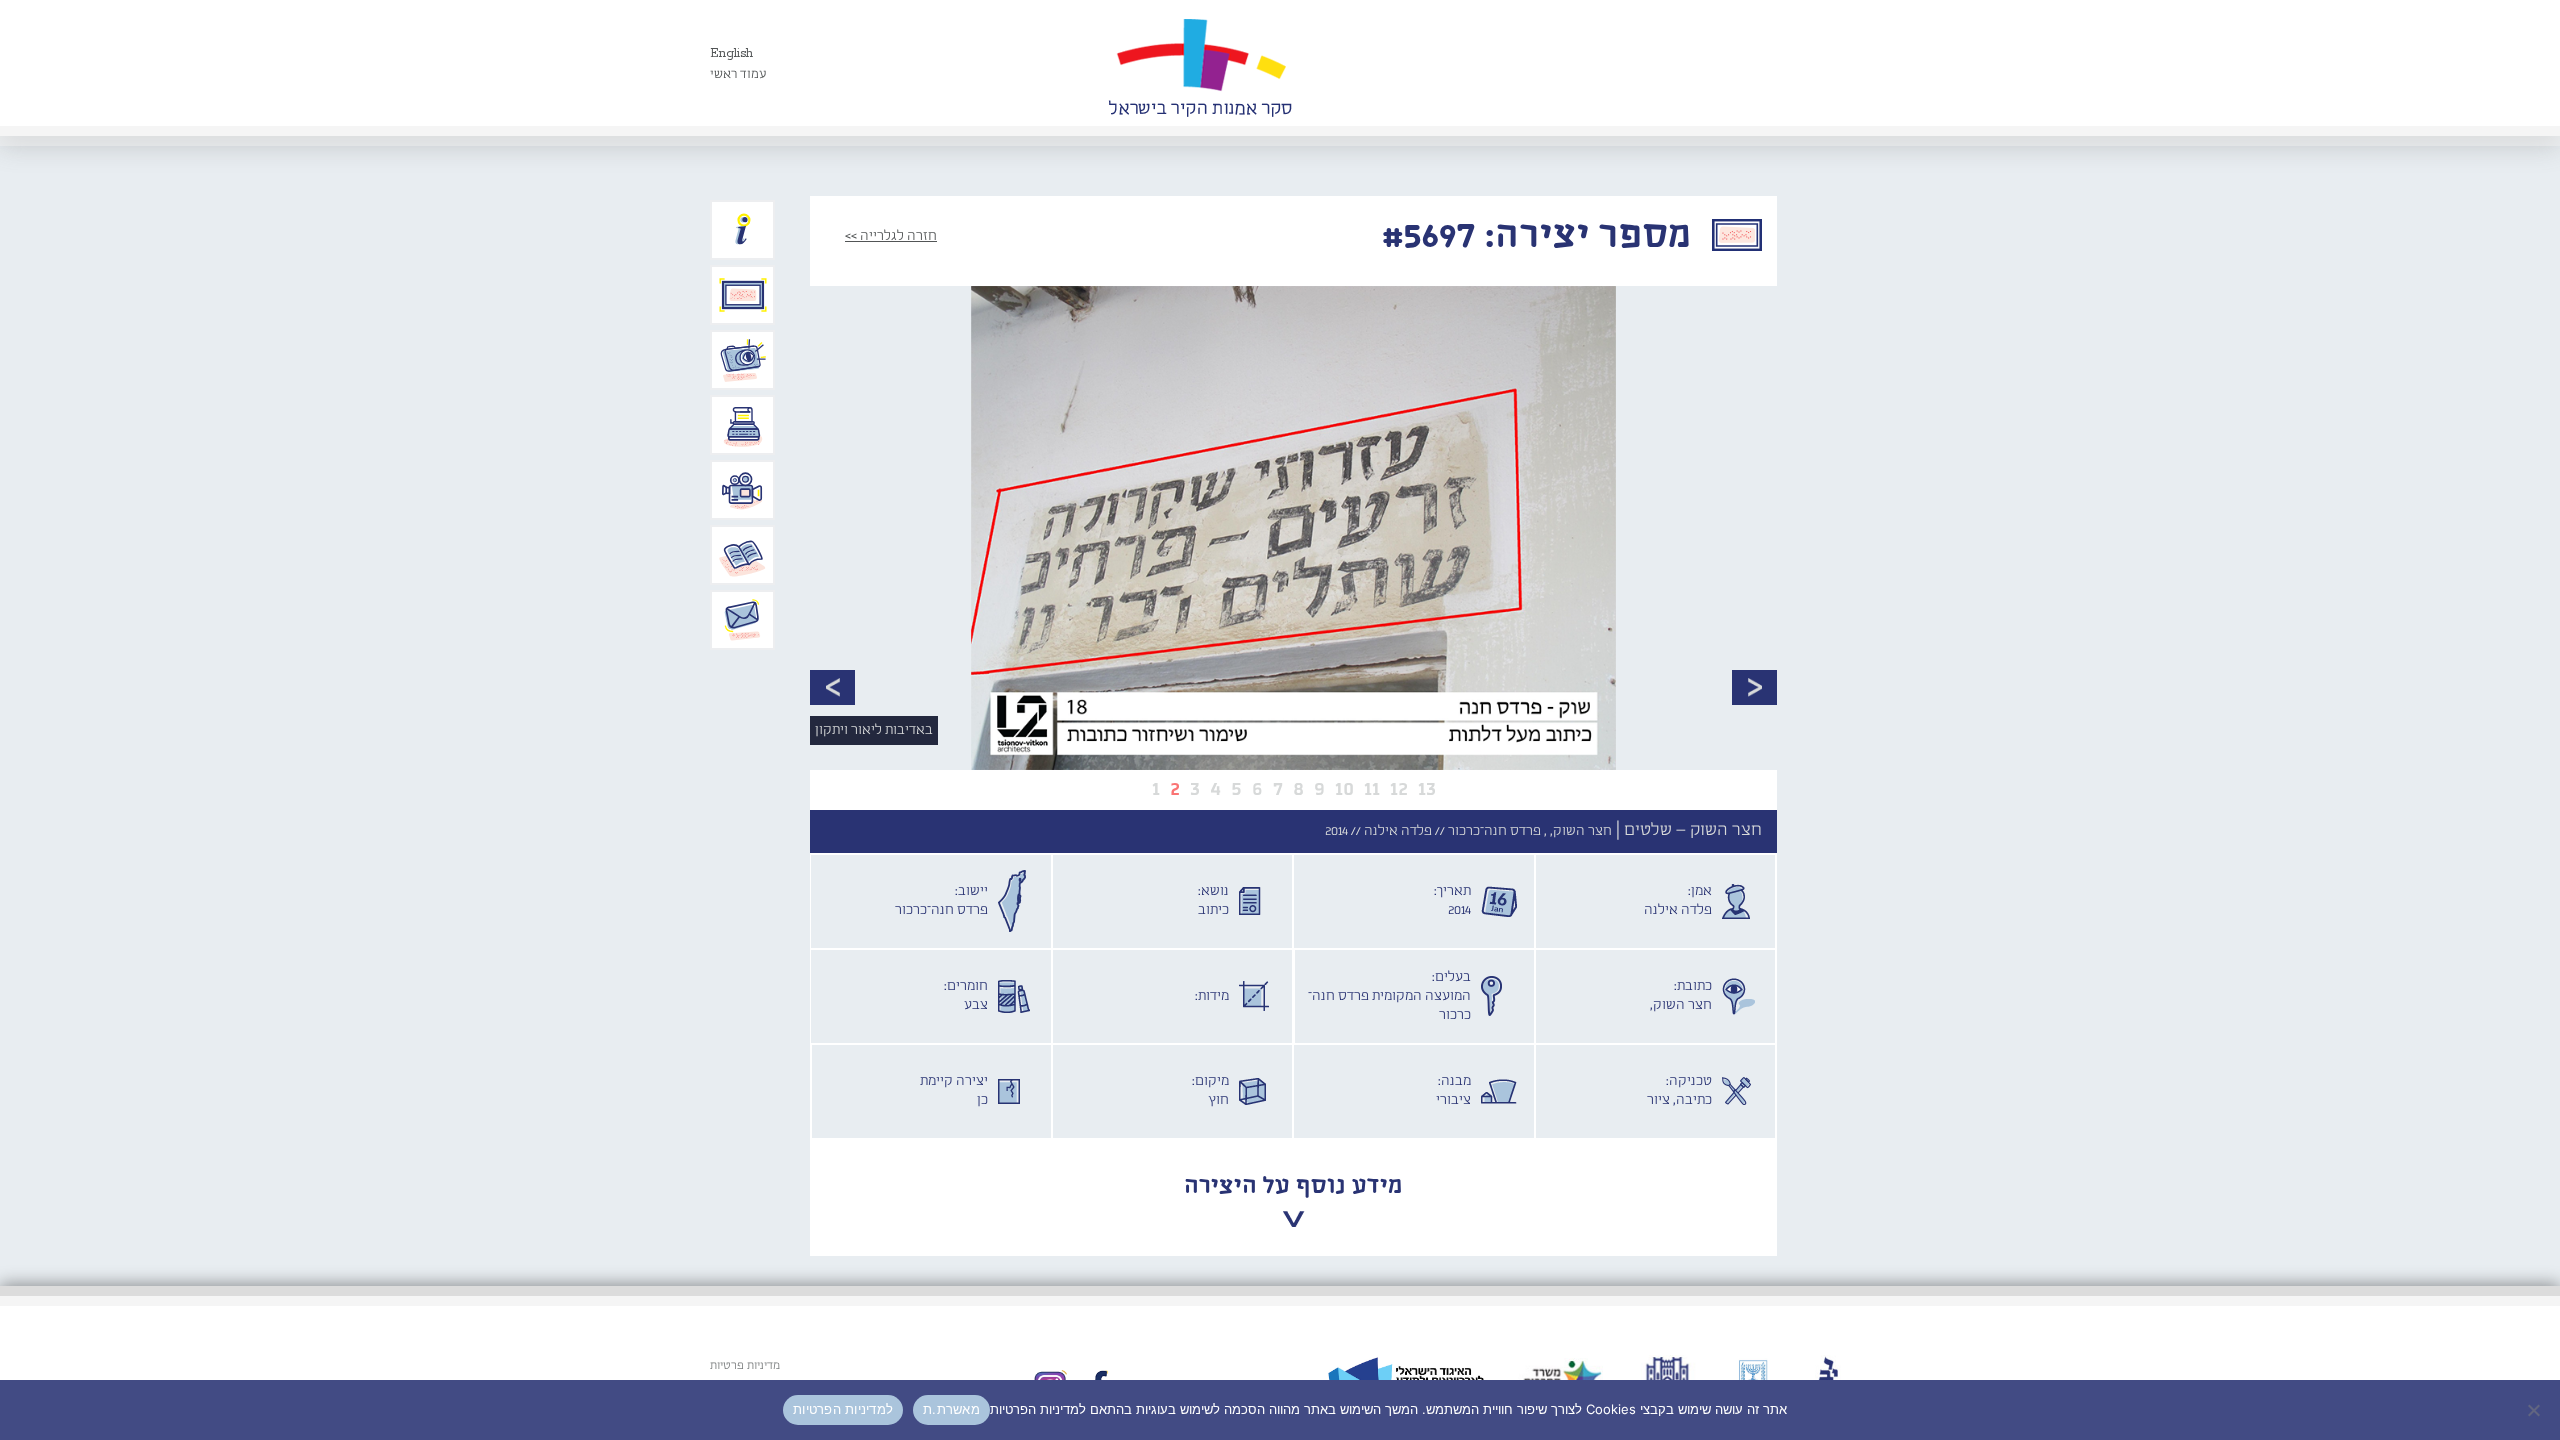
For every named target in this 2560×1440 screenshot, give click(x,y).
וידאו (743, 490)
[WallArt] (1200, 63)
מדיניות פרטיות (745, 1366)
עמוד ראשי (738, 74)
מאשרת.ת (951, 1409)
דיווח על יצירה (743, 360)
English (731, 53)
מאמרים (743, 555)
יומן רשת (743, 425)
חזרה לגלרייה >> (891, 236)
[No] (2535, 1410)
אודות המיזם (743, 230)
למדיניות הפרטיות (843, 1409)
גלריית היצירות (743, 295)
